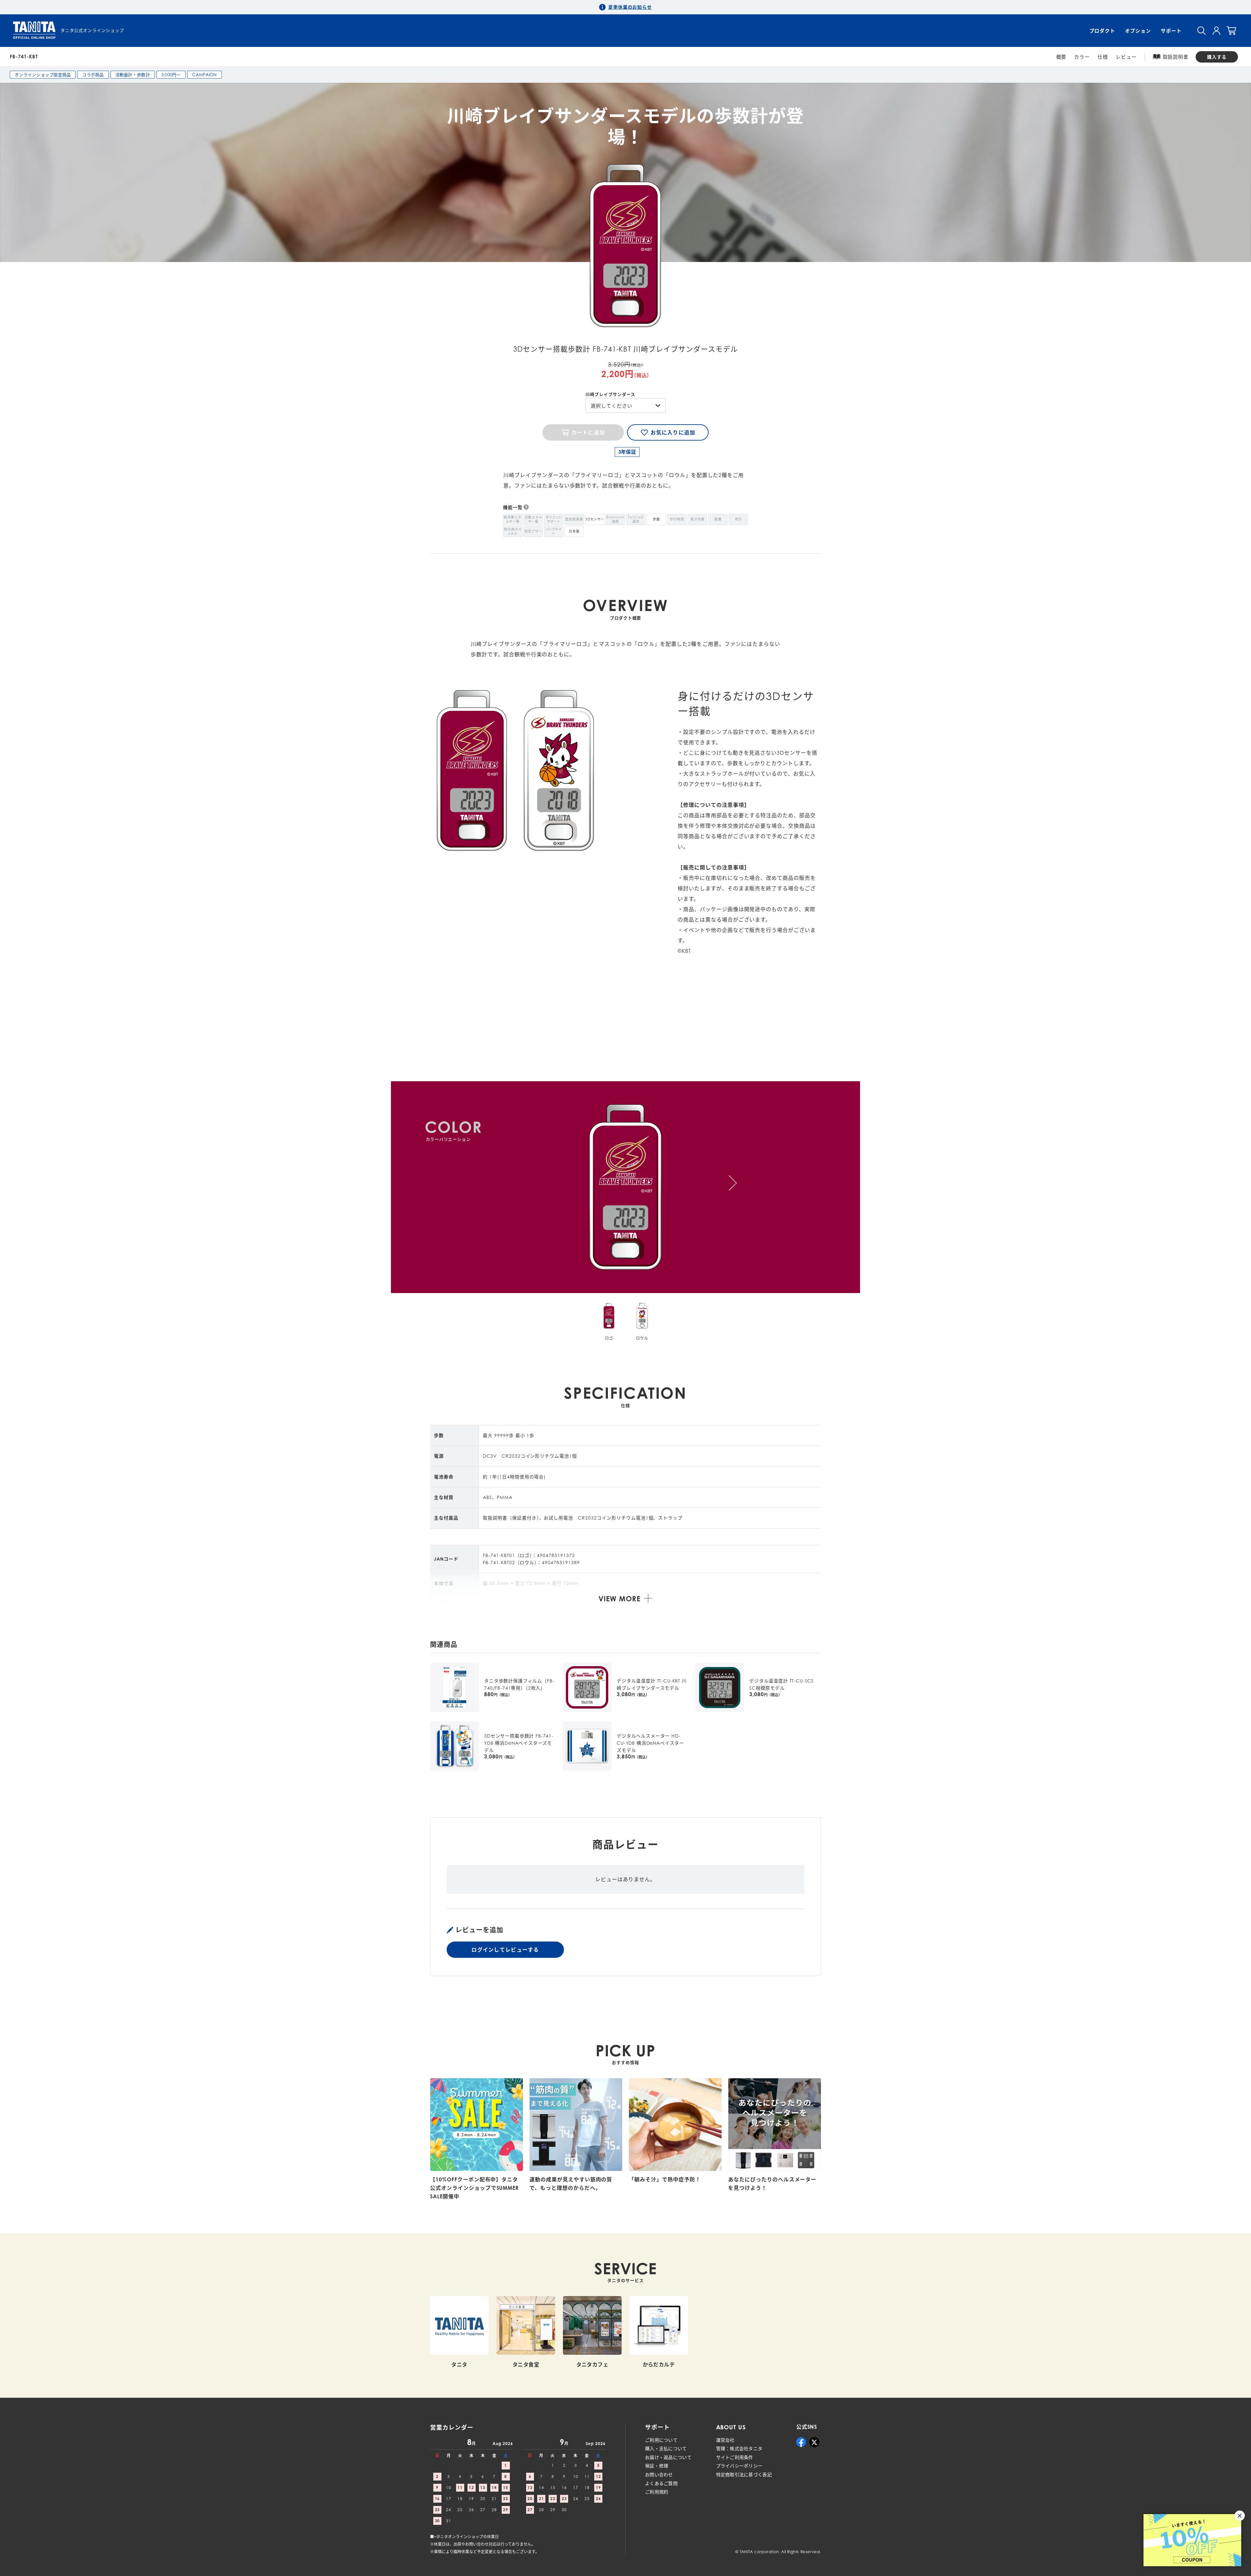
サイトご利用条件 (735, 2457)
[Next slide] (733, 1183)
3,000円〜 (171, 75)
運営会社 (725, 2440)
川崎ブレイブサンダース (610, 394)
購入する (1217, 57)
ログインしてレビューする (505, 1950)
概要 (1061, 57)
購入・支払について (666, 2448)
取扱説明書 (1176, 57)
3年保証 (627, 452)
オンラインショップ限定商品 (43, 75)
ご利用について (661, 2440)
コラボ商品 (93, 75)
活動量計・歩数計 (133, 75)
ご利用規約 (657, 2492)
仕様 (1103, 57)
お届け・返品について (668, 2457)
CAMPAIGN (205, 75)
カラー (1082, 57)
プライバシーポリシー (739, 2466)
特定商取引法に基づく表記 (744, 2474)
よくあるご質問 (661, 2483)
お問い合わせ (659, 2474)
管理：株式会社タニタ (739, 2448)
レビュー (1126, 57)
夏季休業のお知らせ (630, 7)
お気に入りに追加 (673, 432)
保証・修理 (657, 2466)
